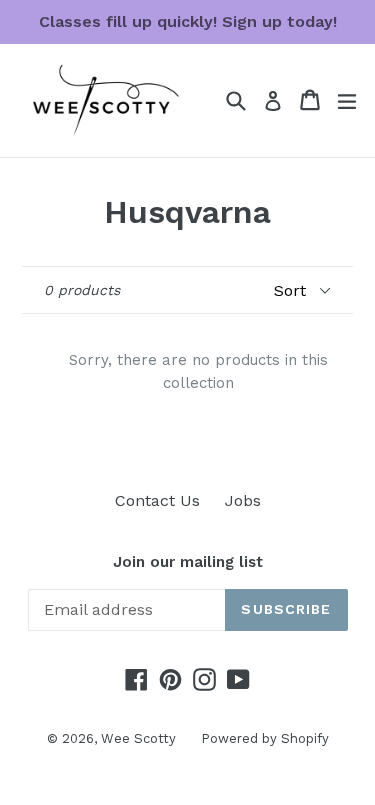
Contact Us (157, 500)
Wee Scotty (138, 738)
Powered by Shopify (265, 738)
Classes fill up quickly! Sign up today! (188, 21)
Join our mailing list (188, 562)
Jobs (243, 500)
